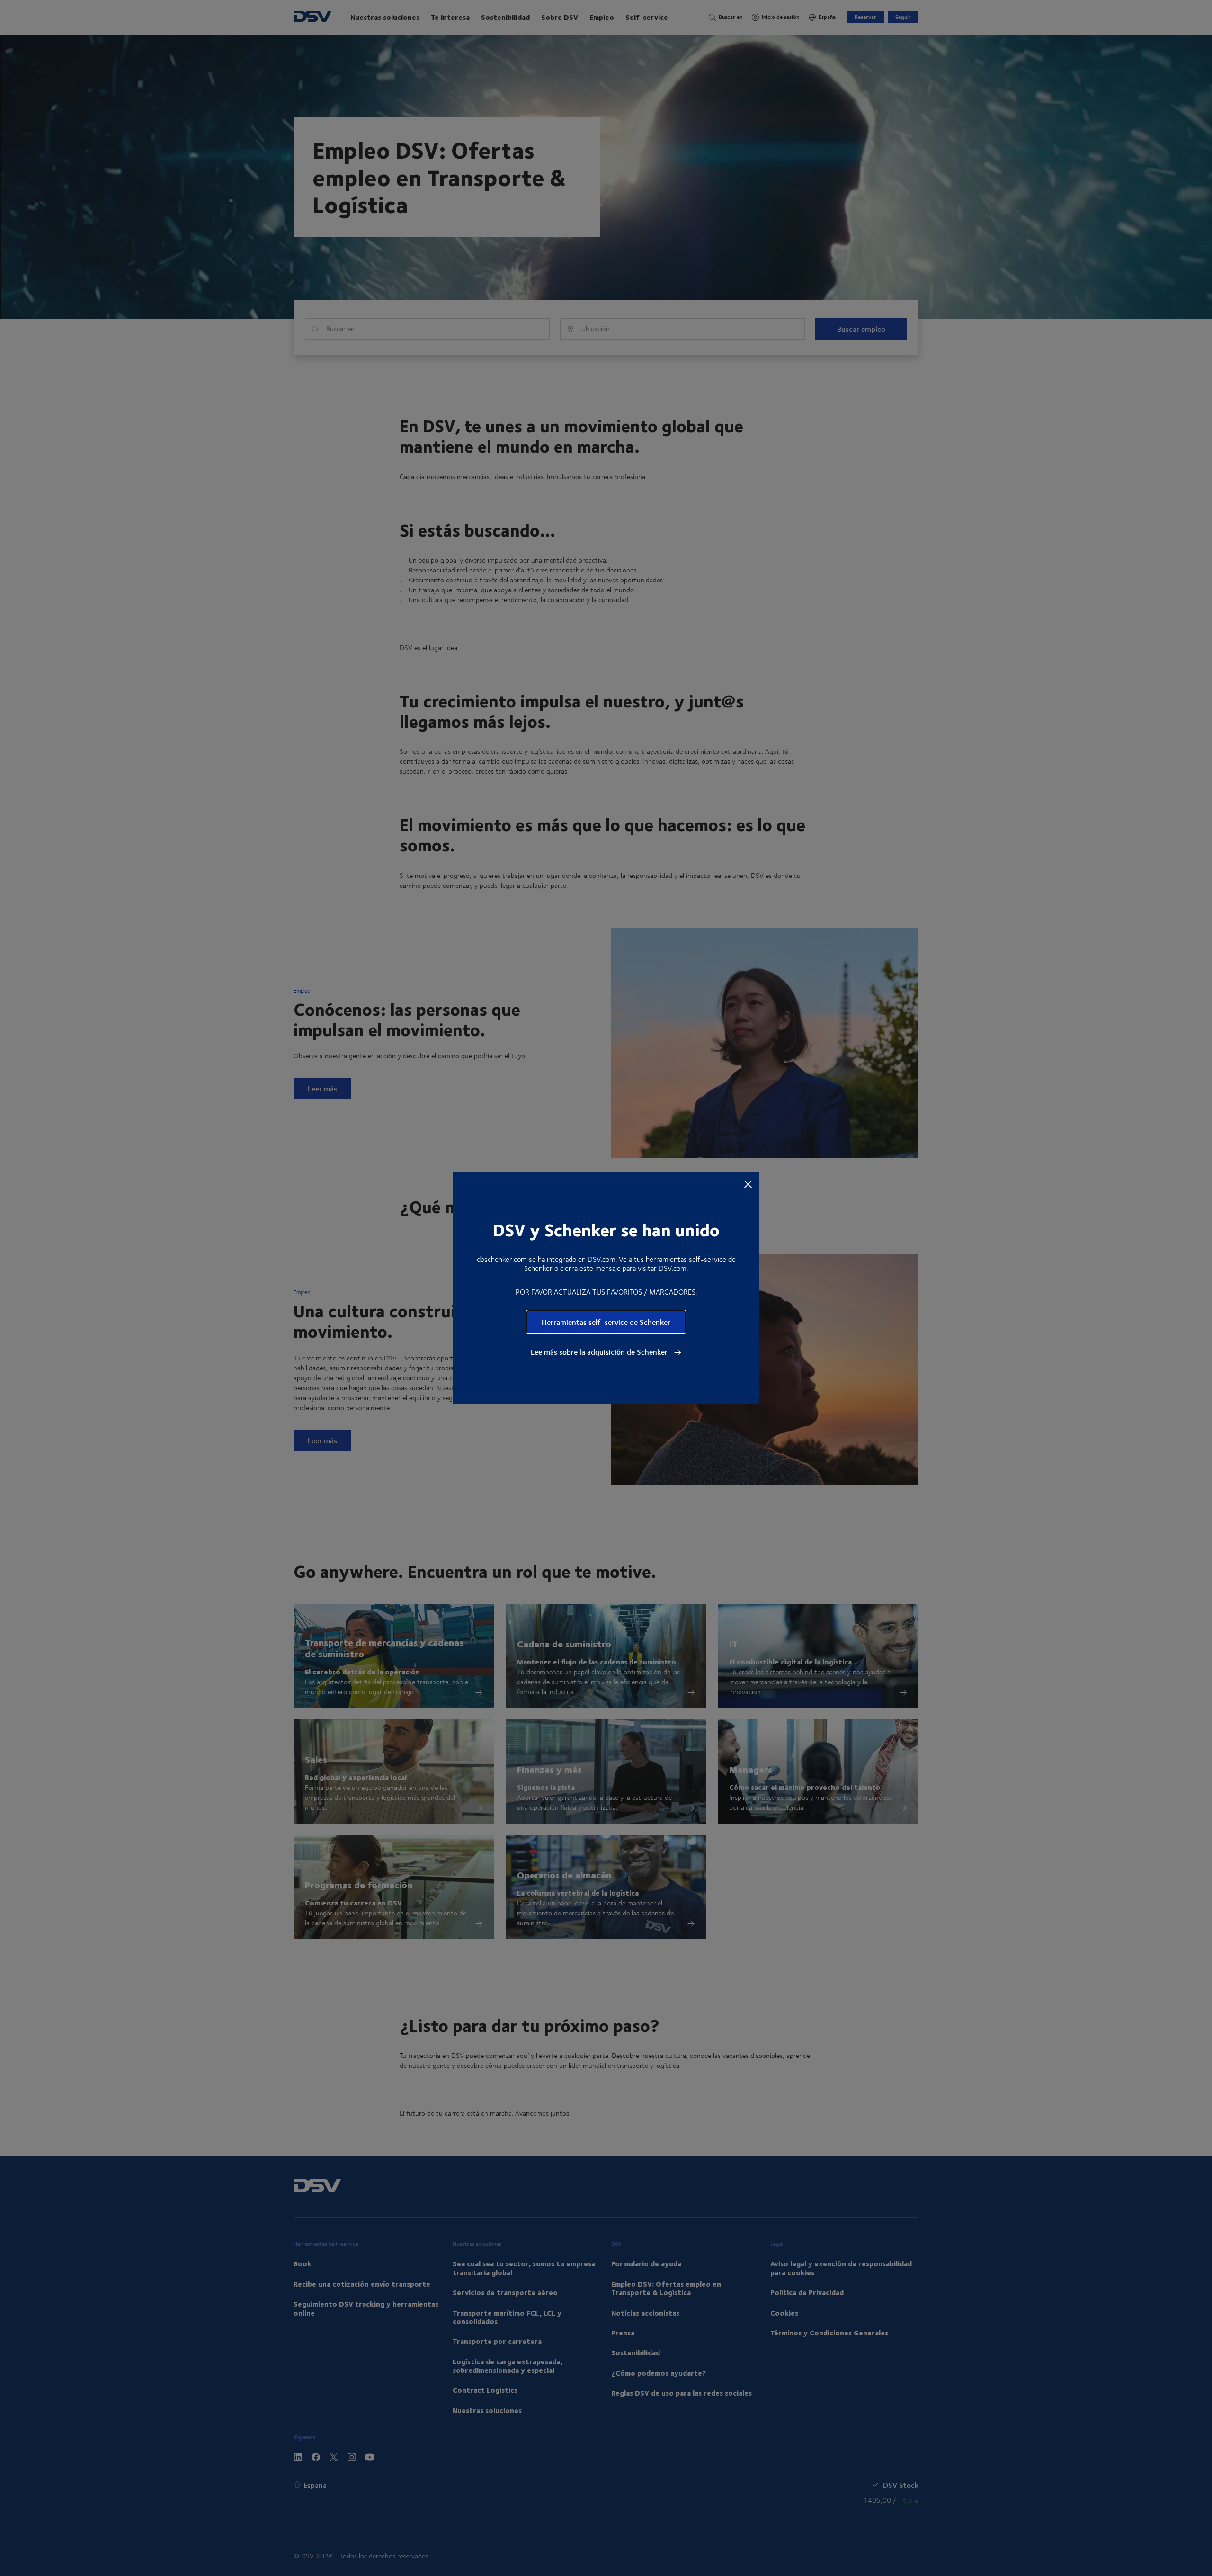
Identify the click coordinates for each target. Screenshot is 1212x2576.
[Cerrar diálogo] (748, 1184)
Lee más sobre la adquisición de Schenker (600, 1352)
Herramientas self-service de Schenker (606, 1322)
